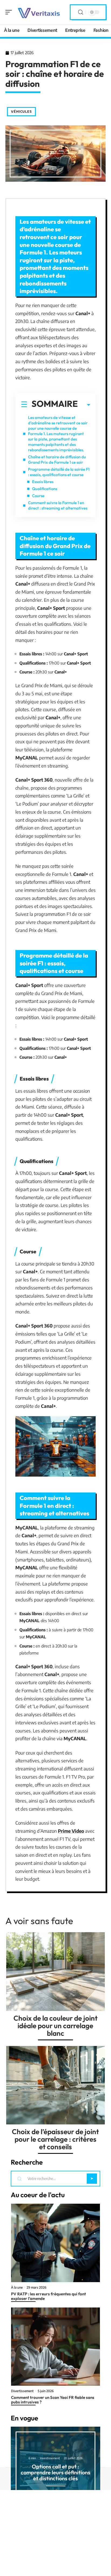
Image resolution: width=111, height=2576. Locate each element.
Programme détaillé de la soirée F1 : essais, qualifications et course (59, 472)
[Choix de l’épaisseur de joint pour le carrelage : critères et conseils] (55, 2085)
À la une (17, 2288)
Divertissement (22, 2391)
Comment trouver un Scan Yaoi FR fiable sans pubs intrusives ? (53, 2400)
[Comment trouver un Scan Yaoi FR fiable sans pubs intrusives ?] (55, 2347)
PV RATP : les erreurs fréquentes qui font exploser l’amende (48, 2296)
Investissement (50, 2458)
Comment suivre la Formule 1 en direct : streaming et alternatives (58, 505)
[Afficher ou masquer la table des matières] (84, 405)
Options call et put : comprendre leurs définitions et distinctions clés (55, 2472)
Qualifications (45, 489)
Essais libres (43, 482)
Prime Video (71, 1831)
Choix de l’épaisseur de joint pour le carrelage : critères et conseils (55, 2139)
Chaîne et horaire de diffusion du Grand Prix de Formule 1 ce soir (57, 460)
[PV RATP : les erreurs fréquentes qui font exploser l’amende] (55, 2243)
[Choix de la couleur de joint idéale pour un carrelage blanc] (55, 1972)
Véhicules (21, 111)
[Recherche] (81, 12)
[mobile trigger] (10, 12)
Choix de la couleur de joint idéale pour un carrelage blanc (55, 2026)
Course (38, 496)
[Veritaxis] (39, 12)
